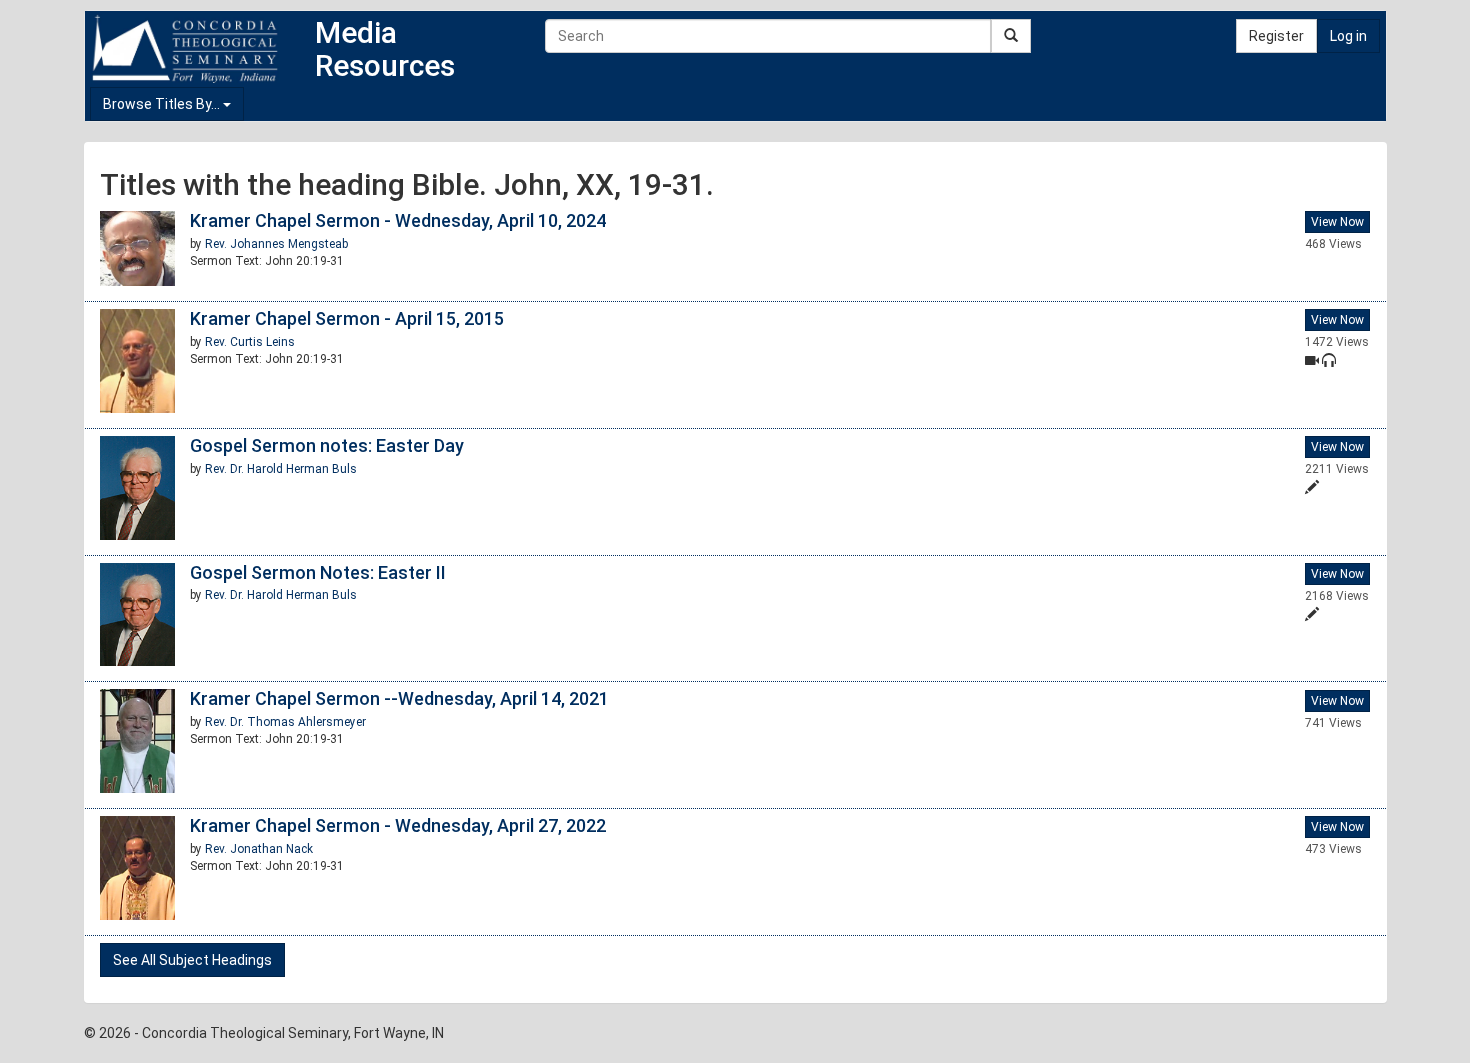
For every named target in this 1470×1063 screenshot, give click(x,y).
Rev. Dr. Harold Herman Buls (281, 469)
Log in (1348, 36)
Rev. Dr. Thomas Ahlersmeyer (285, 722)
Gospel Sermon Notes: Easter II (318, 572)
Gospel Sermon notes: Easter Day (327, 445)
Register (1276, 36)
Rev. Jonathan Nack (259, 849)
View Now (1337, 222)
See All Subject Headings (192, 960)
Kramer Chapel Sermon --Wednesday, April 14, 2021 (399, 698)
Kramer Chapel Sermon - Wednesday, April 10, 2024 (398, 220)
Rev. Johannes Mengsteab (276, 244)
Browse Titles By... (163, 104)
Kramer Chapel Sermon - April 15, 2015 (347, 318)
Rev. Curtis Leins (250, 342)
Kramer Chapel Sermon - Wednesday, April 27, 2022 (398, 825)
